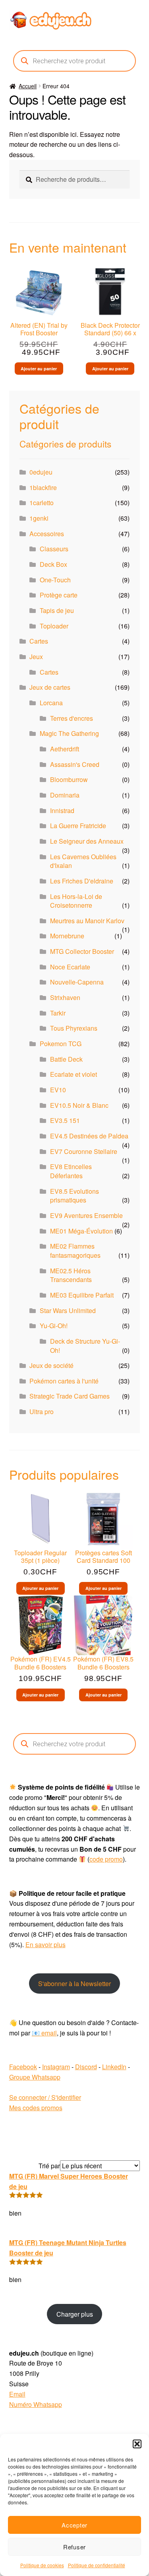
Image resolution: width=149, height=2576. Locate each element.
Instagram (56, 2067)
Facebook (23, 2067)
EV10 (58, 1090)
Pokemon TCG (61, 1044)
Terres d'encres (72, 718)
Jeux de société (51, 1365)
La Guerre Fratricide (78, 826)
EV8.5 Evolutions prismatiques (74, 1196)
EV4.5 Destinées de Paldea (89, 1136)
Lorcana (51, 703)
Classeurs (54, 549)
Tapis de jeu (57, 610)
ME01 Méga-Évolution (81, 1231)
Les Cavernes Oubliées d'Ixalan (83, 861)
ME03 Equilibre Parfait (82, 1295)
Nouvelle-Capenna (77, 982)
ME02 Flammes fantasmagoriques (75, 1251)
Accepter (74, 2525)
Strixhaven (65, 997)
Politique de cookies (42, 2565)
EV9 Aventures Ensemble (86, 1215)
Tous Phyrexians (74, 1028)
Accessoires (47, 534)
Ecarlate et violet (74, 1074)
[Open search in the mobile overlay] (75, 61)
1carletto (42, 503)
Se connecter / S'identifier (45, 2097)
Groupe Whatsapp (35, 2077)
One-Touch (55, 580)
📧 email (44, 2033)
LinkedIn (114, 2067)
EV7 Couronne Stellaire (84, 1151)
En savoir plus (45, 1945)
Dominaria (65, 795)
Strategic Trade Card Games (70, 1396)
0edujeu (41, 472)
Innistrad (62, 810)
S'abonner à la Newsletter (74, 1984)
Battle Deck (66, 1059)
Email (17, 2394)
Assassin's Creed (75, 764)
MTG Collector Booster (82, 951)
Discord (86, 2067)
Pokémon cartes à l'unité (64, 1381)
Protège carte (59, 595)
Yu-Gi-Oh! (54, 1326)
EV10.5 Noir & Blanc (79, 1105)
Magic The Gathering (69, 733)
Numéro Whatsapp (36, 2404)
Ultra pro (42, 1412)
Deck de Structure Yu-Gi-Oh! (85, 1346)
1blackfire (43, 487)
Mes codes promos (36, 2108)
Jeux (36, 657)
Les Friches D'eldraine (82, 881)
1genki (39, 518)
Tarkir (58, 1013)
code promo (106, 1859)
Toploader (54, 626)
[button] (137, 2444)
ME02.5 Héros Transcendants (71, 1275)
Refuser (74, 2547)
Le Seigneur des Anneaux (87, 841)
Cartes (39, 641)
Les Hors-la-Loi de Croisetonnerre (76, 901)
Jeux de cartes (50, 687)
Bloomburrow (69, 779)
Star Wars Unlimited (68, 1310)
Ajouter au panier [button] (39, 369)
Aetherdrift (65, 749)
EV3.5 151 (65, 1120)
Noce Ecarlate (70, 967)
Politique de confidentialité (97, 2565)
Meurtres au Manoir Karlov (87, 921)
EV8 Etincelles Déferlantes (71, 1171)
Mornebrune (67, 936)
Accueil (28, 86)
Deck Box (53, 564)
